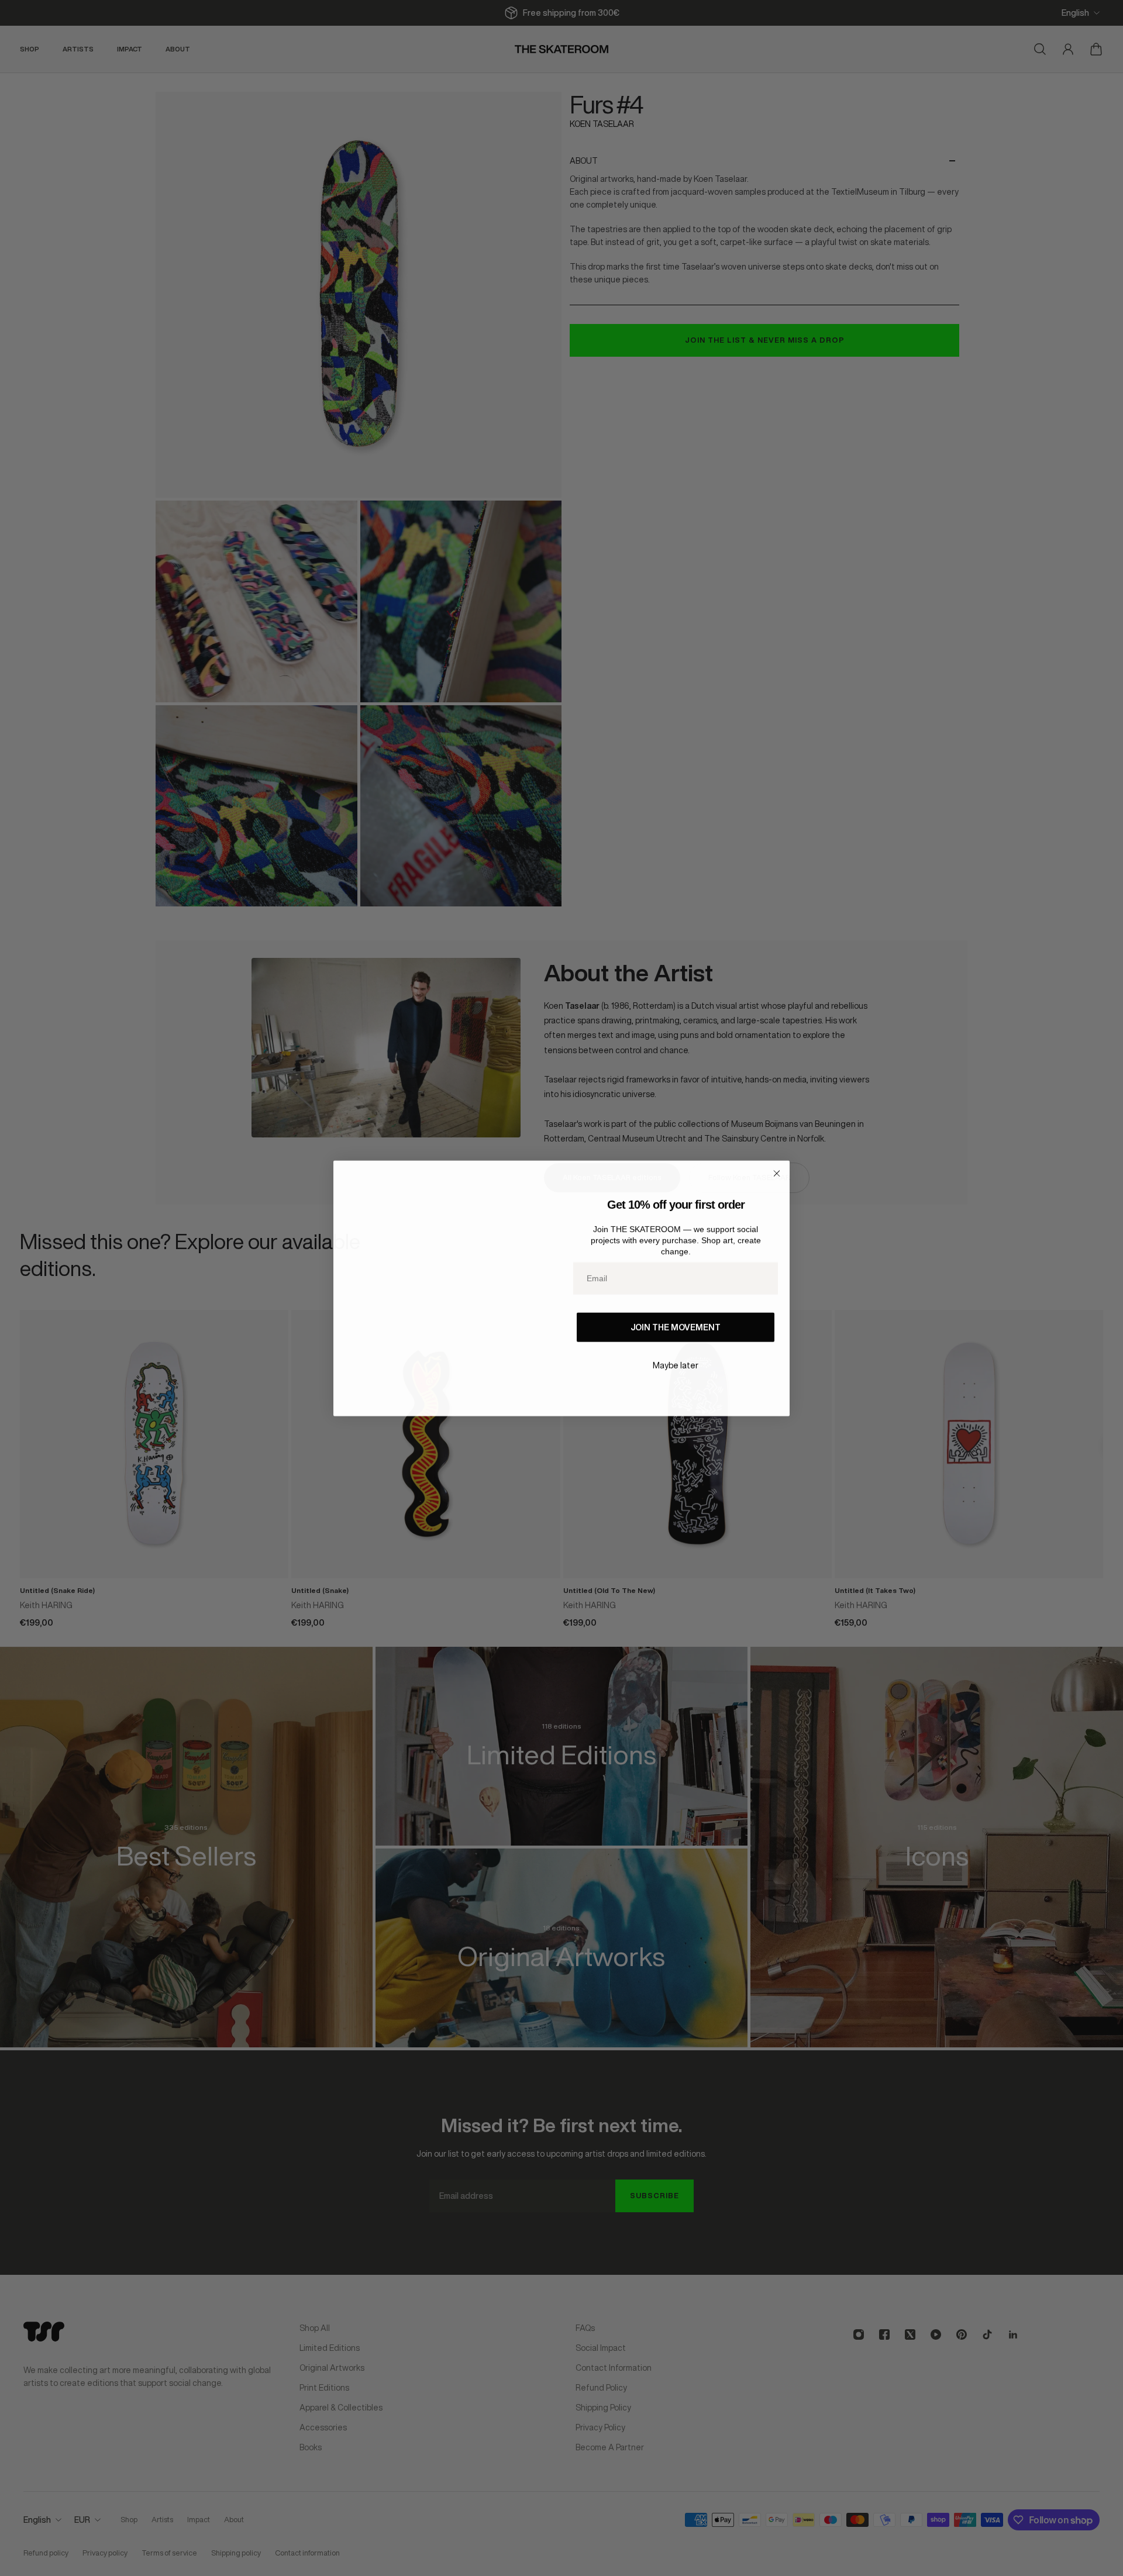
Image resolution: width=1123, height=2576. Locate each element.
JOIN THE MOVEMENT (676, 1327)
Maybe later (676, 1365)
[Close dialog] (777, 1173)
